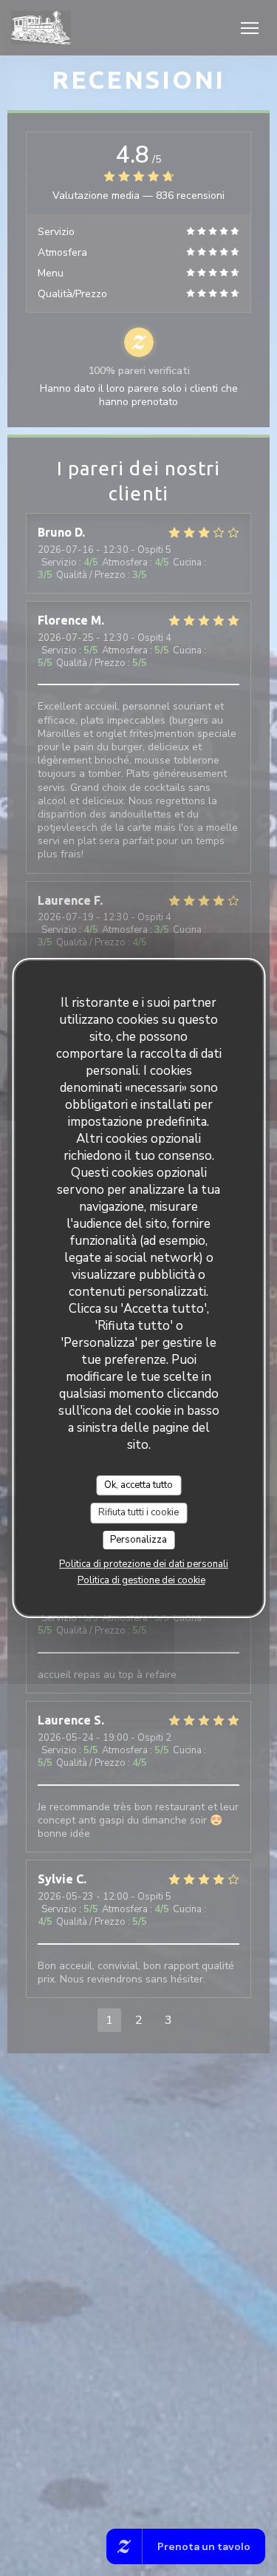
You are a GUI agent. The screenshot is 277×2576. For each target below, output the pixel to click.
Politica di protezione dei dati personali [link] (144, 1564)
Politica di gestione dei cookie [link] (141, 1580)
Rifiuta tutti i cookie (138, 1512)
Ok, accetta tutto (138, 1485)
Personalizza (138, 1540)
